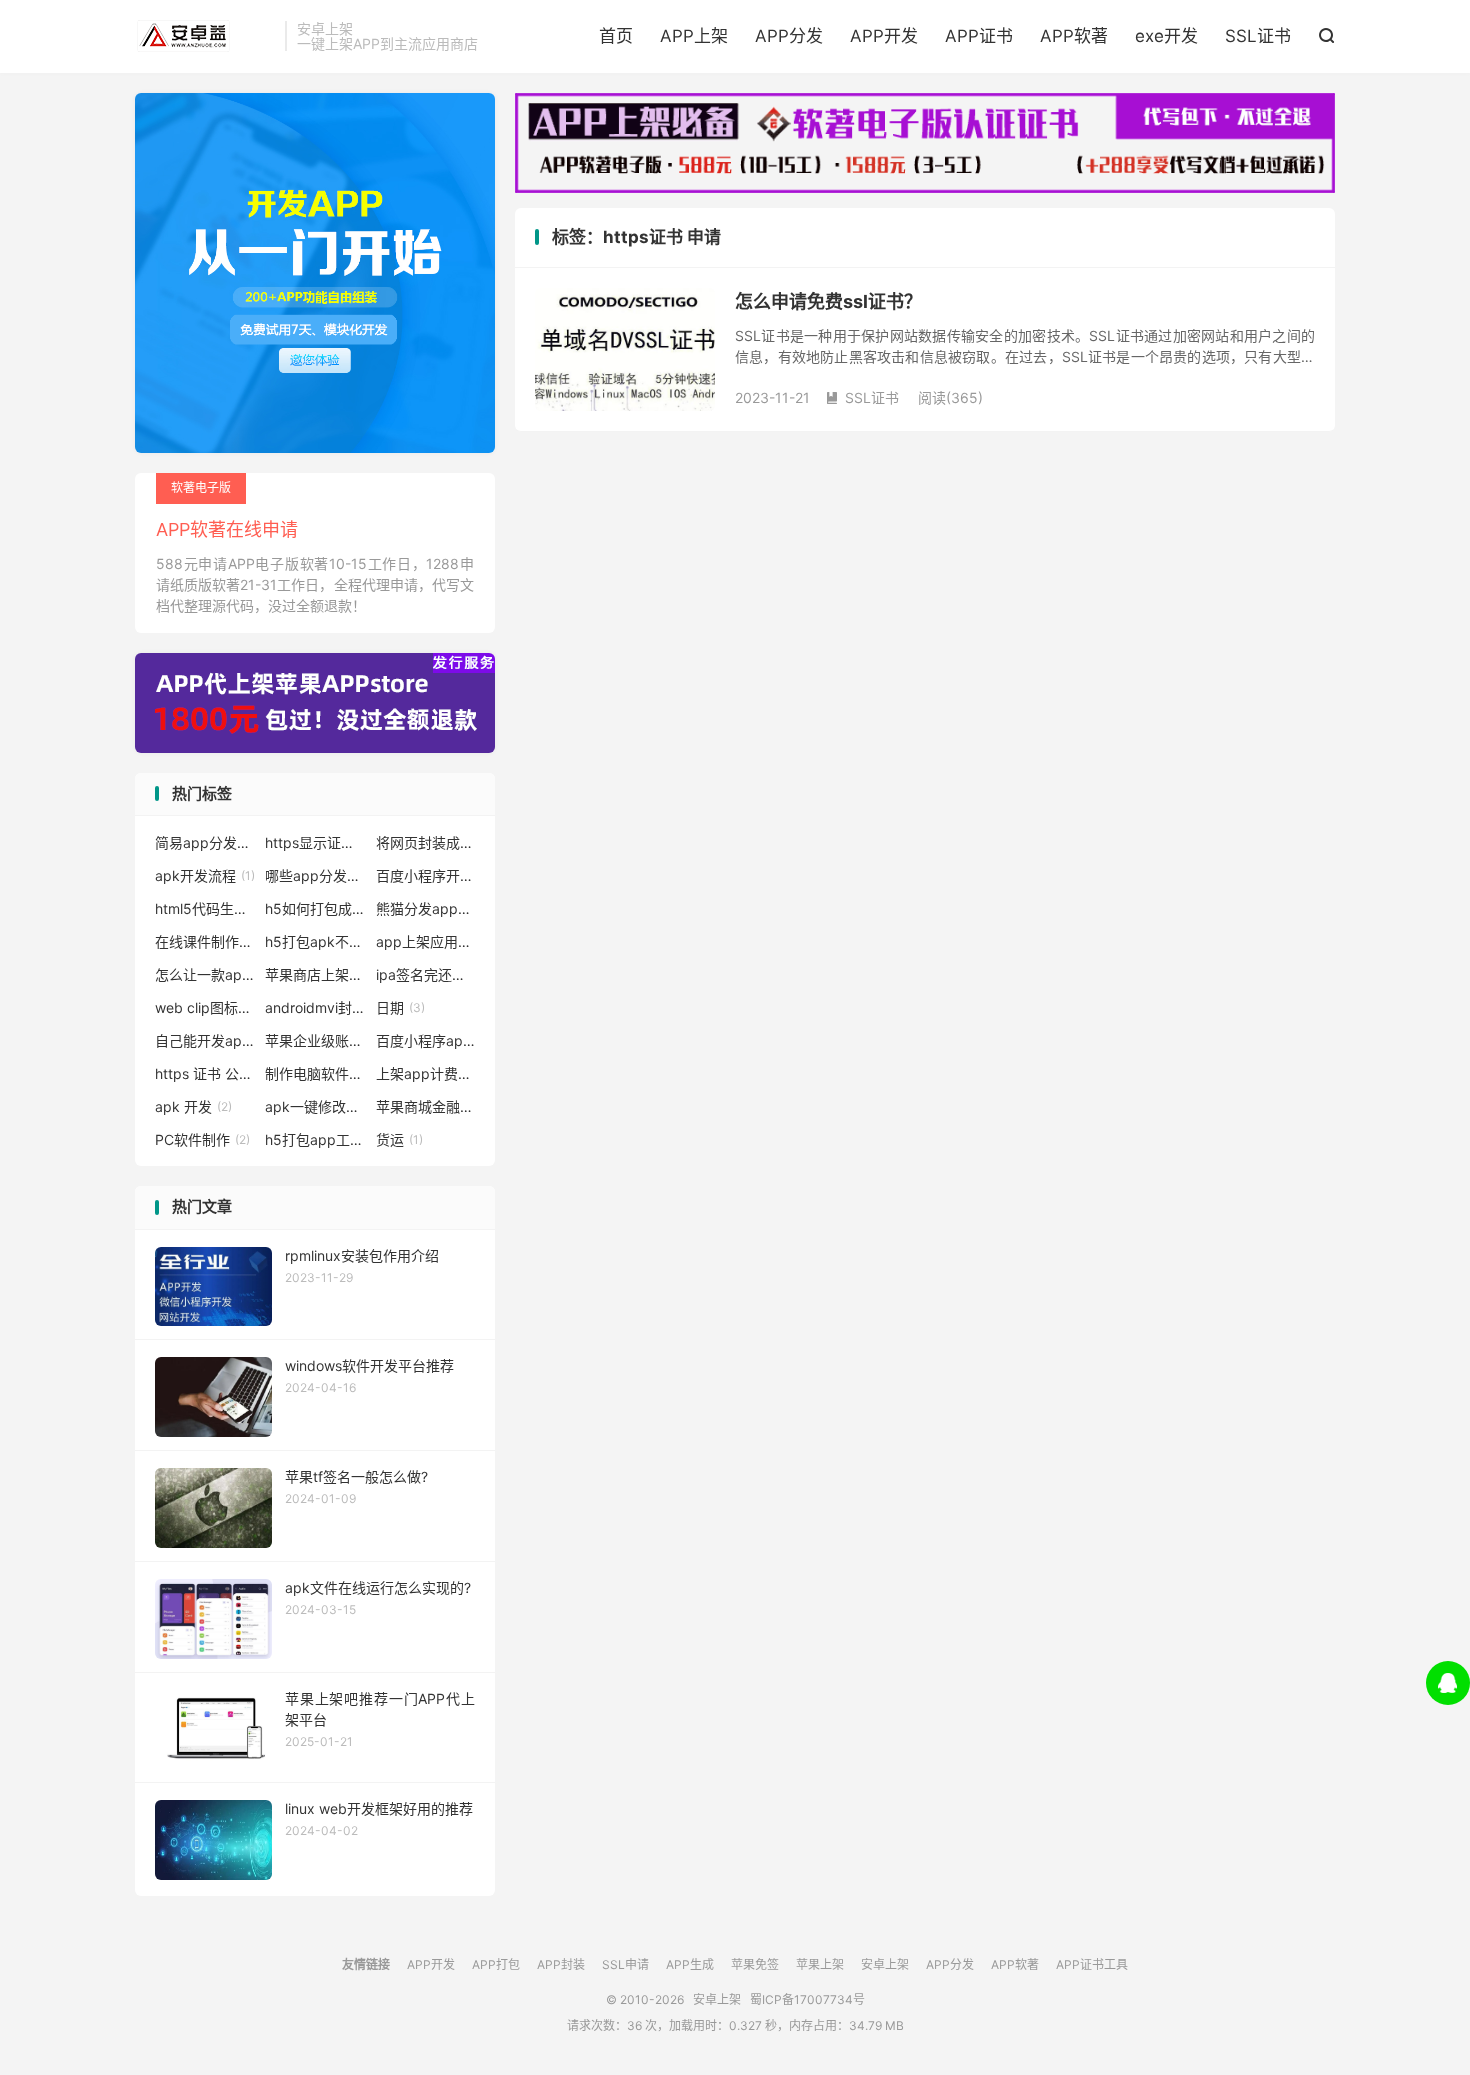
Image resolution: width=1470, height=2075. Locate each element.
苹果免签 (755, 1964)
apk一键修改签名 (315, 1106)
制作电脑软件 (315, 1073)
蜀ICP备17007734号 (807, 1999)
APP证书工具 (1092, 1964)
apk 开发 (193, 1106)
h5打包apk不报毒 (315, 941)
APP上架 (694, 36)
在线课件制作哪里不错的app (205, 941)
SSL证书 (1258, 36)
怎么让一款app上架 (205, 974)
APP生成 (690, 1964)
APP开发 (884, 36)
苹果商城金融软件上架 (426, 1106)
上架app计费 (426, 1073)
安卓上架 (205, 36)
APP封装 (561, 1964)
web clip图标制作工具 (205, 1007)
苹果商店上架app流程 (315, 974)
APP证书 (979, 36)
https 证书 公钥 (205, 1073)
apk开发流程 (205, 875)
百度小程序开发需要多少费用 (426, 875)
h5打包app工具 (315, 1139)
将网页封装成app (426, 842)
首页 (616, 36)
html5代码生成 (205, 908)
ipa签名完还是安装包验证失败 (426, 974)
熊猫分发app (426, 908)
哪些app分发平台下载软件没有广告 (315, 875)
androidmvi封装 (315, 1007)
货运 (399, 1139)
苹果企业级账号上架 (315, 1040)
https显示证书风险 (315, 842)
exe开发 (1166, 36)
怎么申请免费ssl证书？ (828, 301)
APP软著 (1074, 36)
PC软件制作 (202, 1139)
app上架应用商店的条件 (426, 941)
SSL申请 (625, 1964)
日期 (400, 1007)
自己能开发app (205, 1040)
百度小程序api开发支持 (426, 1040)
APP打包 (496, 1964)
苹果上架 (820, 1964)
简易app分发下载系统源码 (205, 842)
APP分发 (789, 36)
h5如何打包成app (315, 908)
